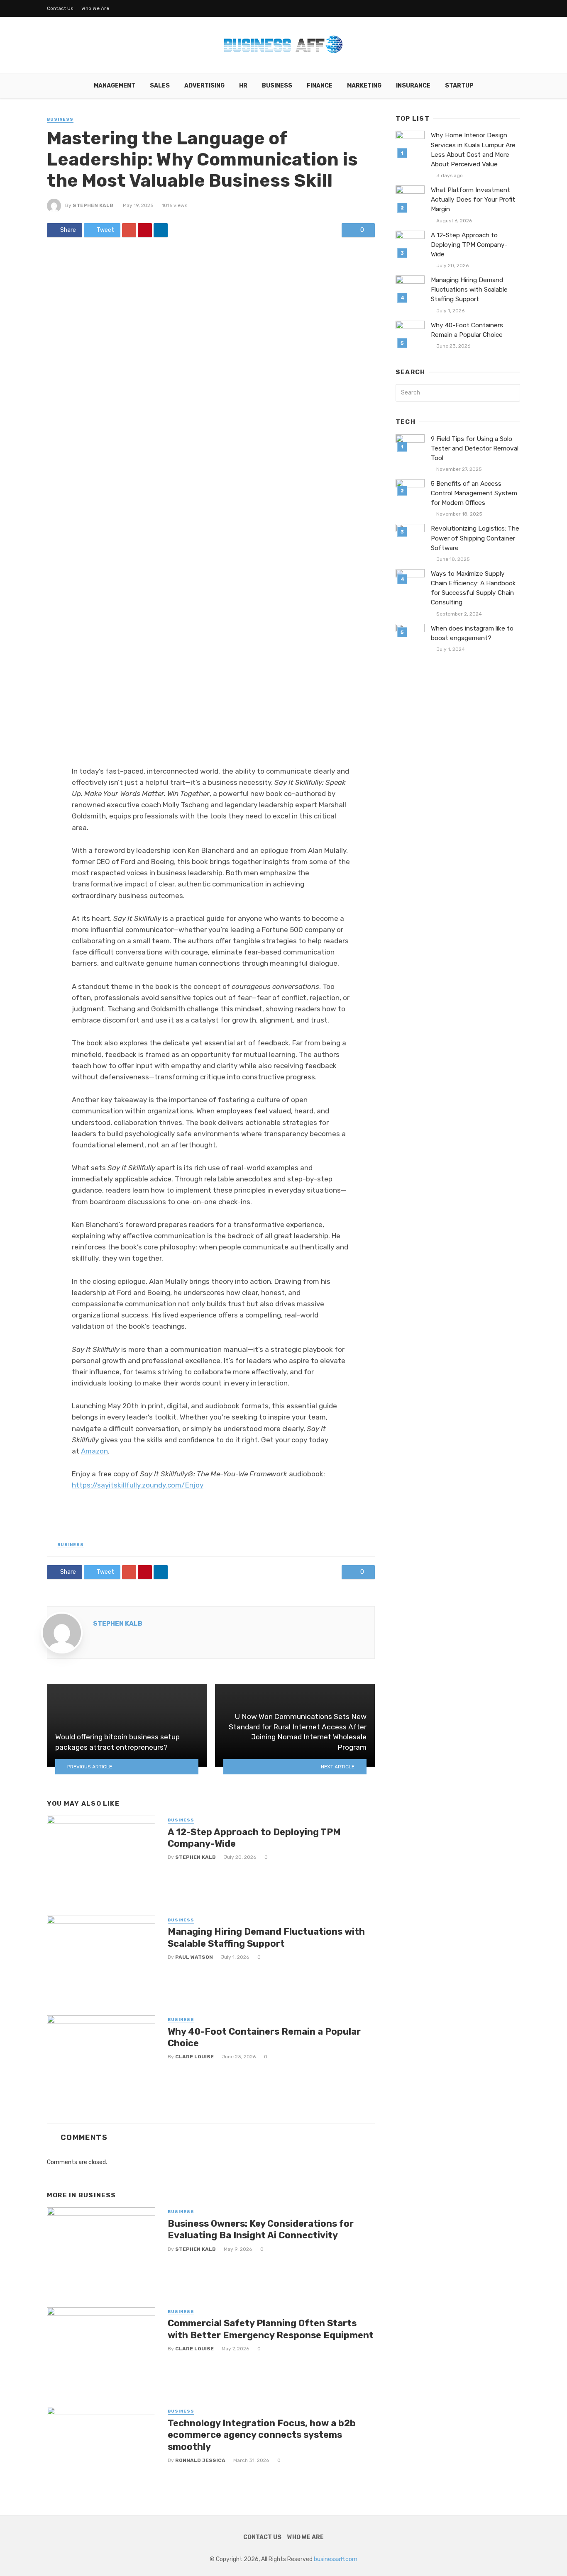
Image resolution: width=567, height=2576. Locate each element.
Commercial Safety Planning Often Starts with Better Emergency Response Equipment (271, 2329)
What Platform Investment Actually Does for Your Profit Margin (473, 200)
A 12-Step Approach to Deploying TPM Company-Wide (254, 1838)
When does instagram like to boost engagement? (472, 633)
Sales (160, 86)
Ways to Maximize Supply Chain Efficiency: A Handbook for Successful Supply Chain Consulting (473, 588)
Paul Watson (194, 1957)
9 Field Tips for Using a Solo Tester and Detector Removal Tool (475, 448)
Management (115, 86)
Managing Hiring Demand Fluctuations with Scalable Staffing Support (266, 1937)
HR (243, 86)
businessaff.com (336, 2559)
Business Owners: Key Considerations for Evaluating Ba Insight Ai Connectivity (261, 2229)
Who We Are (95, 8)
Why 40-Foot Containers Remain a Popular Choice (264, 2037)
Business (277, 86)
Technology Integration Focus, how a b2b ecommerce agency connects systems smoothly (262, 2435)
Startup (459, 86)
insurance (413, 86)
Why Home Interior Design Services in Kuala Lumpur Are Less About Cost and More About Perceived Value (473, 150)
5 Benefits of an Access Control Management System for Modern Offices (474, 493)
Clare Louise (194, 2057)
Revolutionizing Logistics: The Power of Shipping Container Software (475, 538)
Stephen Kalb (93, 205)
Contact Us (60, 8)
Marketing (364, 86)
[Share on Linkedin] (161, 230)
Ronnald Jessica (200, 2460)
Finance (320, 86)
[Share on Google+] (129, 230)
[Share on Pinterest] (145, 230)
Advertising (204, 86)
